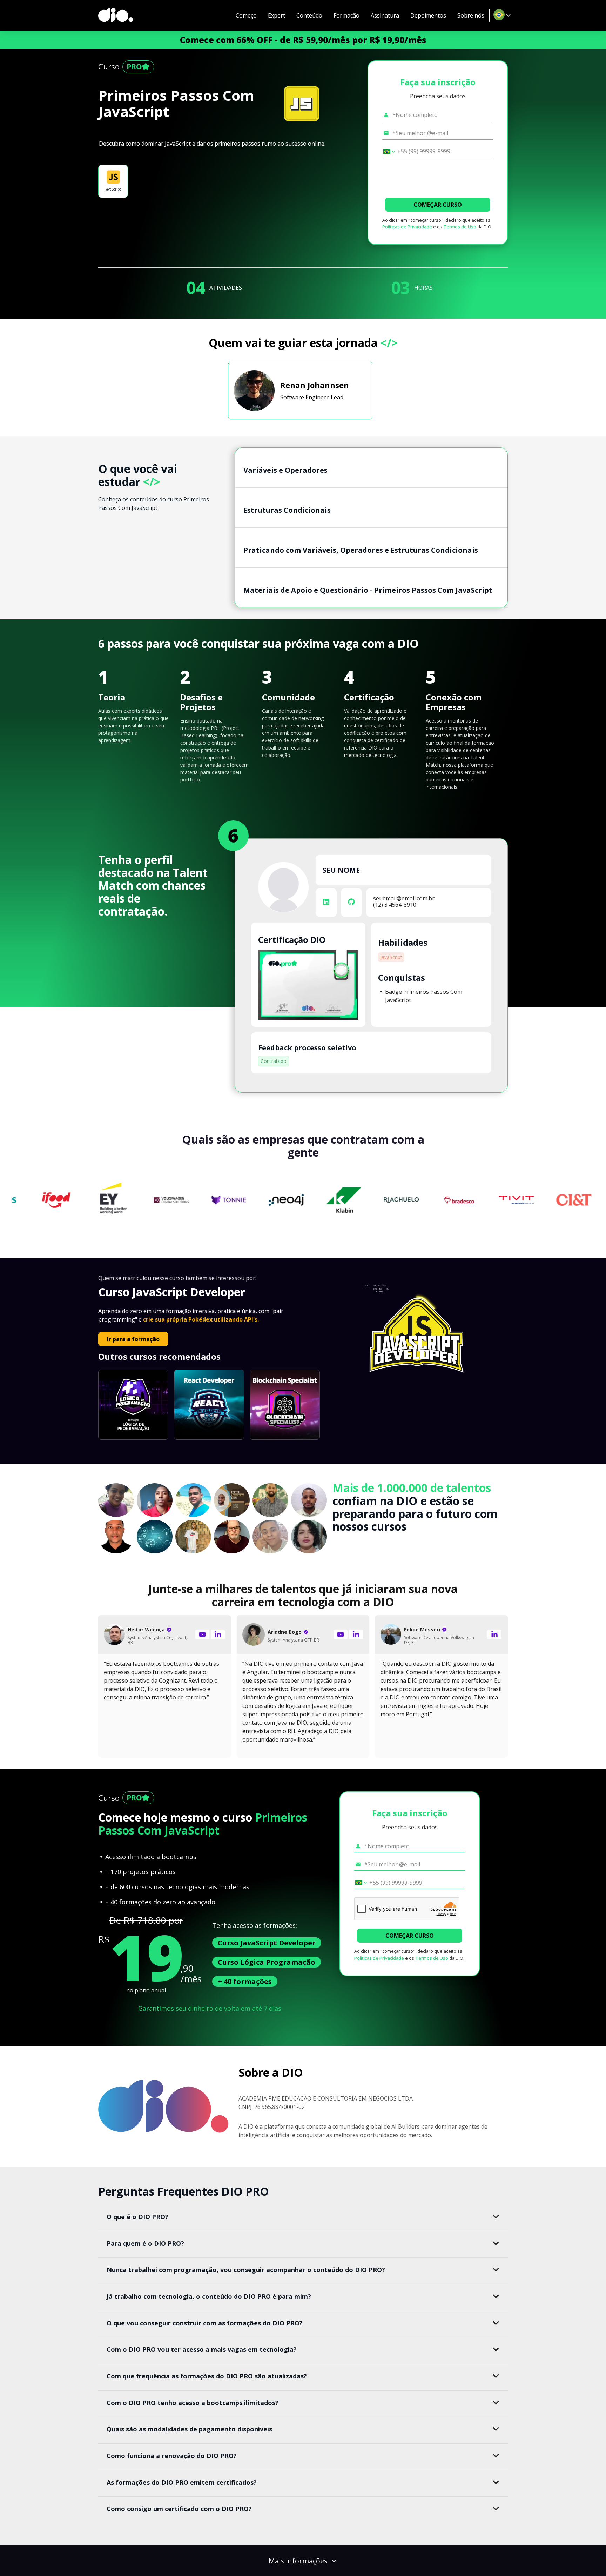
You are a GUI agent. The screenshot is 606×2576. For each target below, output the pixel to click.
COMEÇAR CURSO (438, 205)
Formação (346, 15)
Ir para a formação (133, 1339)
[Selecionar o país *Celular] (387, 152)
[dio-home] (116, 15)
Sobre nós (471, 15)
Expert (277, 15)
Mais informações (298, 2561)
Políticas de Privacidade (407, 227)
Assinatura (385, 15)
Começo (246, 15)
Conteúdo (309, 15)
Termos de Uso (460, 227)
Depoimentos (428, 15)
